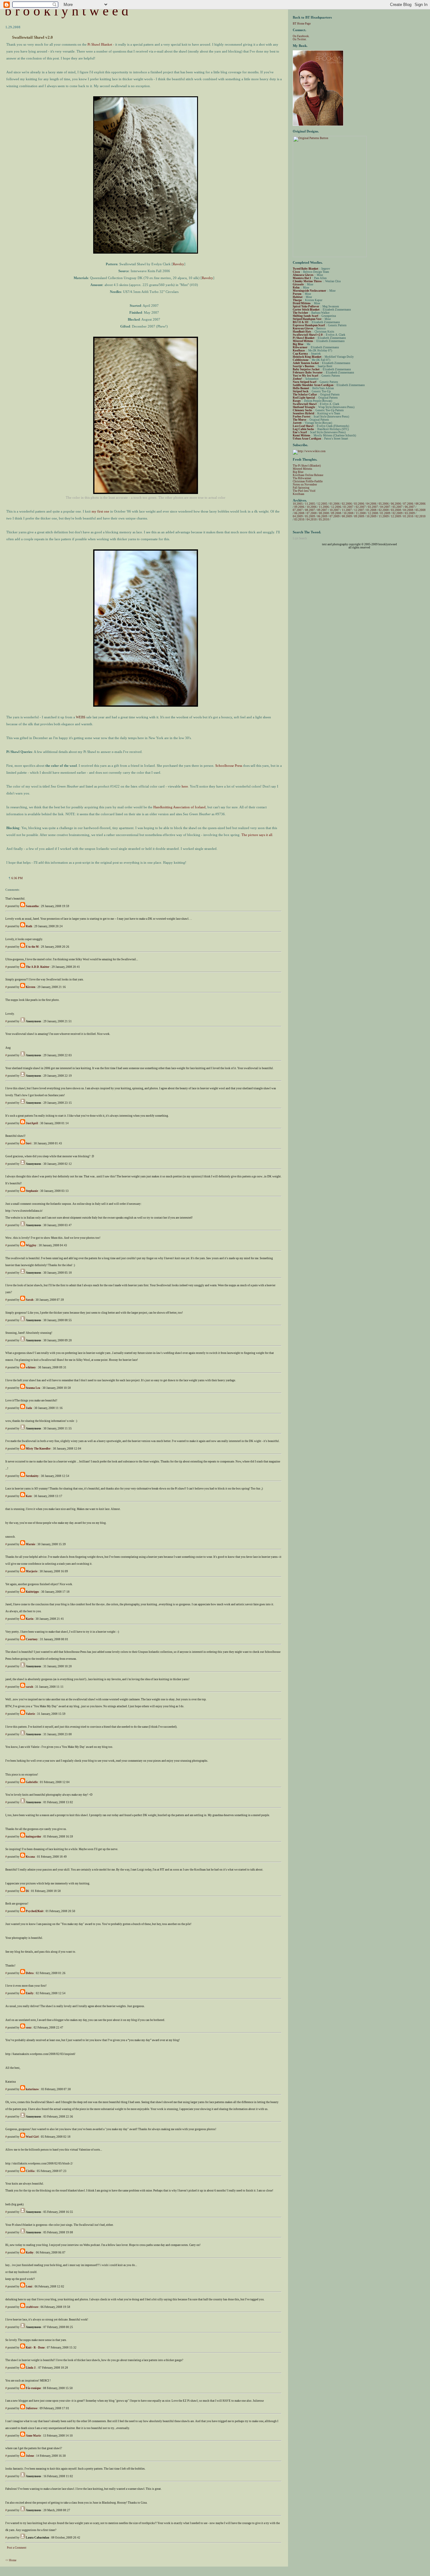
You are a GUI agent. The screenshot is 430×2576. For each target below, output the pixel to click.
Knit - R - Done (35, 2348)
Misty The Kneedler (38, 1449)
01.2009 (385, 513)
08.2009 (347, 516)
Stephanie (32, 1191)
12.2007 (359, 510)
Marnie (31, 1544)
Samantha (32, 906)
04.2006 (371, 504)
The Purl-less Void (304, 491)
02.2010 (421, 516)
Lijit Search (300, 538)
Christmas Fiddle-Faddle (308, 481)
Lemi (29, 2287)
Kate (29, 1496)
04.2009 (298, 516)
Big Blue (298, 472)
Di (27, 1891)
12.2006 (336, 507)
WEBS (81, 717)
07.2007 (298, 510)
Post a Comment (17, 2548)
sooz (29, 2028)
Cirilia (30, 2171)
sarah (29, 1687)
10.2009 (371, 516)
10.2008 (348, 513)
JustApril (32, 1123)
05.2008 (421, 510)
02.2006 (347, 504)
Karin (30, 1619)
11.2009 (384, 516)
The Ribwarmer (302, 478)
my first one (100, 511)
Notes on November (305, 485)
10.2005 (298, 504)
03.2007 (373, 507)
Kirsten (31, 987)
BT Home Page (302, 24)
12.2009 (396, 516)
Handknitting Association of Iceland (179, 807)
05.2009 (310, 516)
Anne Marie (33, 2436)
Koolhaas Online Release (308, 475)
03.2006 (359, 504)
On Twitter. (300, 39)
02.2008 (384, 510)
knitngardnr (34, 1837)
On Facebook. (301, 36)
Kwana (30, 1857)
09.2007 (322, 510)
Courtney (32, 1639)
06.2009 (322, 516)
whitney (31, 1367)
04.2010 (312, 519)
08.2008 (324, 513)
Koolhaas (299, 494)
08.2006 (421, 504)
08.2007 (310, 510)
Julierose (32, 2408)
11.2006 (324, 507)
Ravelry (178, 264)
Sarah (30, 1300)
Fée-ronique (33, 2388)
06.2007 (410, 507)
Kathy (30, 2253)
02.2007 (361, 507)
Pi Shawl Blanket (100, 44)
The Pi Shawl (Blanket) (307, 466)
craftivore (32, 2307)
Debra (30, 1973)
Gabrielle (32, 1782)
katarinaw (32, 2089)
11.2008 (361, 513)
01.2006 (335, 504)
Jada (29, 1408)
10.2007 (335, 510)
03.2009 (410, 513)
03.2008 (396, 510)
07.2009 (335, 516)
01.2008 (371, 510)
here (185, 786)
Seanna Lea (33, 1388)
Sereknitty (32, 1476)
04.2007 (385, 507)
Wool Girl (32, 2137)
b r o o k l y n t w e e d (67, 11)
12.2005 (322, 504)
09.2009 (359, 516)
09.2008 (336, 513)
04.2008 (408, 510)
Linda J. (31, 2368)
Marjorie (32, 1571)
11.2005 (310, 504)
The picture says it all (257, 835)
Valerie (30, 1714)
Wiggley (31, 1245)
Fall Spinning (301, 488)
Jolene (30, 2456)
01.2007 (348, 507)
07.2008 (312, 513)
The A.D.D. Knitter (38, 967)
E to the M (32, 947)
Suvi (29, 1143)
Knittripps (32, 1592)
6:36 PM (17, 878)
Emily (30, 1993)
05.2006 (384, 504)
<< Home (11, 2560)
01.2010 (408, 516)
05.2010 (324, 519)
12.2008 (373, 513)
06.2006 (396, 504)
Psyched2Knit (35, 1911)
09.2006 (299, 507)
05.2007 (398, 507)
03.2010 (299, 519)
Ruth (29, 926)
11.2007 (347, 510)
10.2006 (312, 507)
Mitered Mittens (303, 469)
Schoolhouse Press (229, 766)
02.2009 (398, 513)
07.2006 (408, 504)
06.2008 (299, 513)
